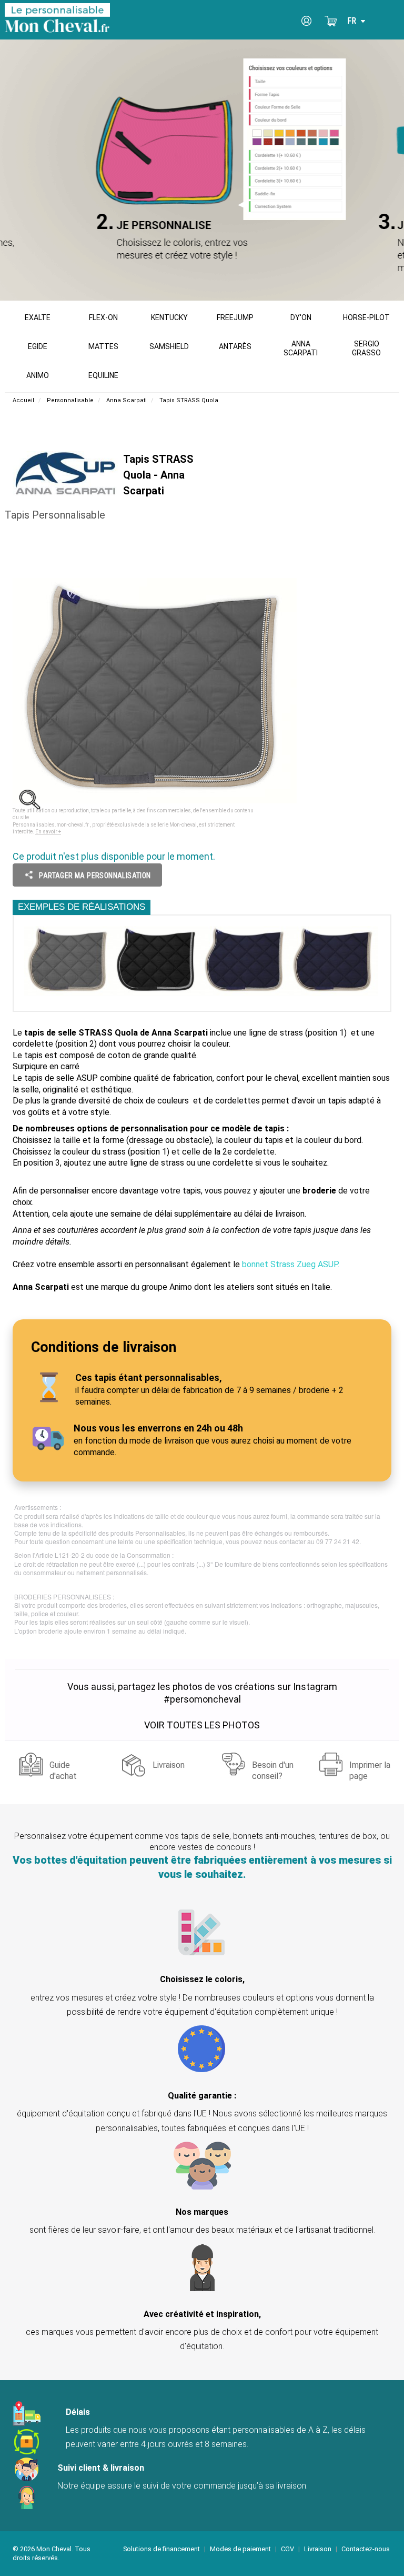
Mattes (103, 346)
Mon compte (307, 21)
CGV (287, 2549)
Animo (38, 375)
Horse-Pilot (366, 317)
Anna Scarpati (301, 348)
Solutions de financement (161, 2549)
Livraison (169, 1765)
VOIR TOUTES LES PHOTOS (202, 1725)
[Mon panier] (331, 21)
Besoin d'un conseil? (273, 1769)
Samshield (169, 346)
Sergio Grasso (366, 348)
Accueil (23, 400)
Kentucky (169, 317)
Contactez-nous (366, 2549)
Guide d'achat (63, 1769)
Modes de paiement (240, 2549)
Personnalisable (70, 400)
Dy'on (301, 317)
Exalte (38, 317)
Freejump (235, 317)
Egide (38, 346)
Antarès (235, 346)
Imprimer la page (370, 1769)
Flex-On (103, 317)
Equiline (103, 375)
